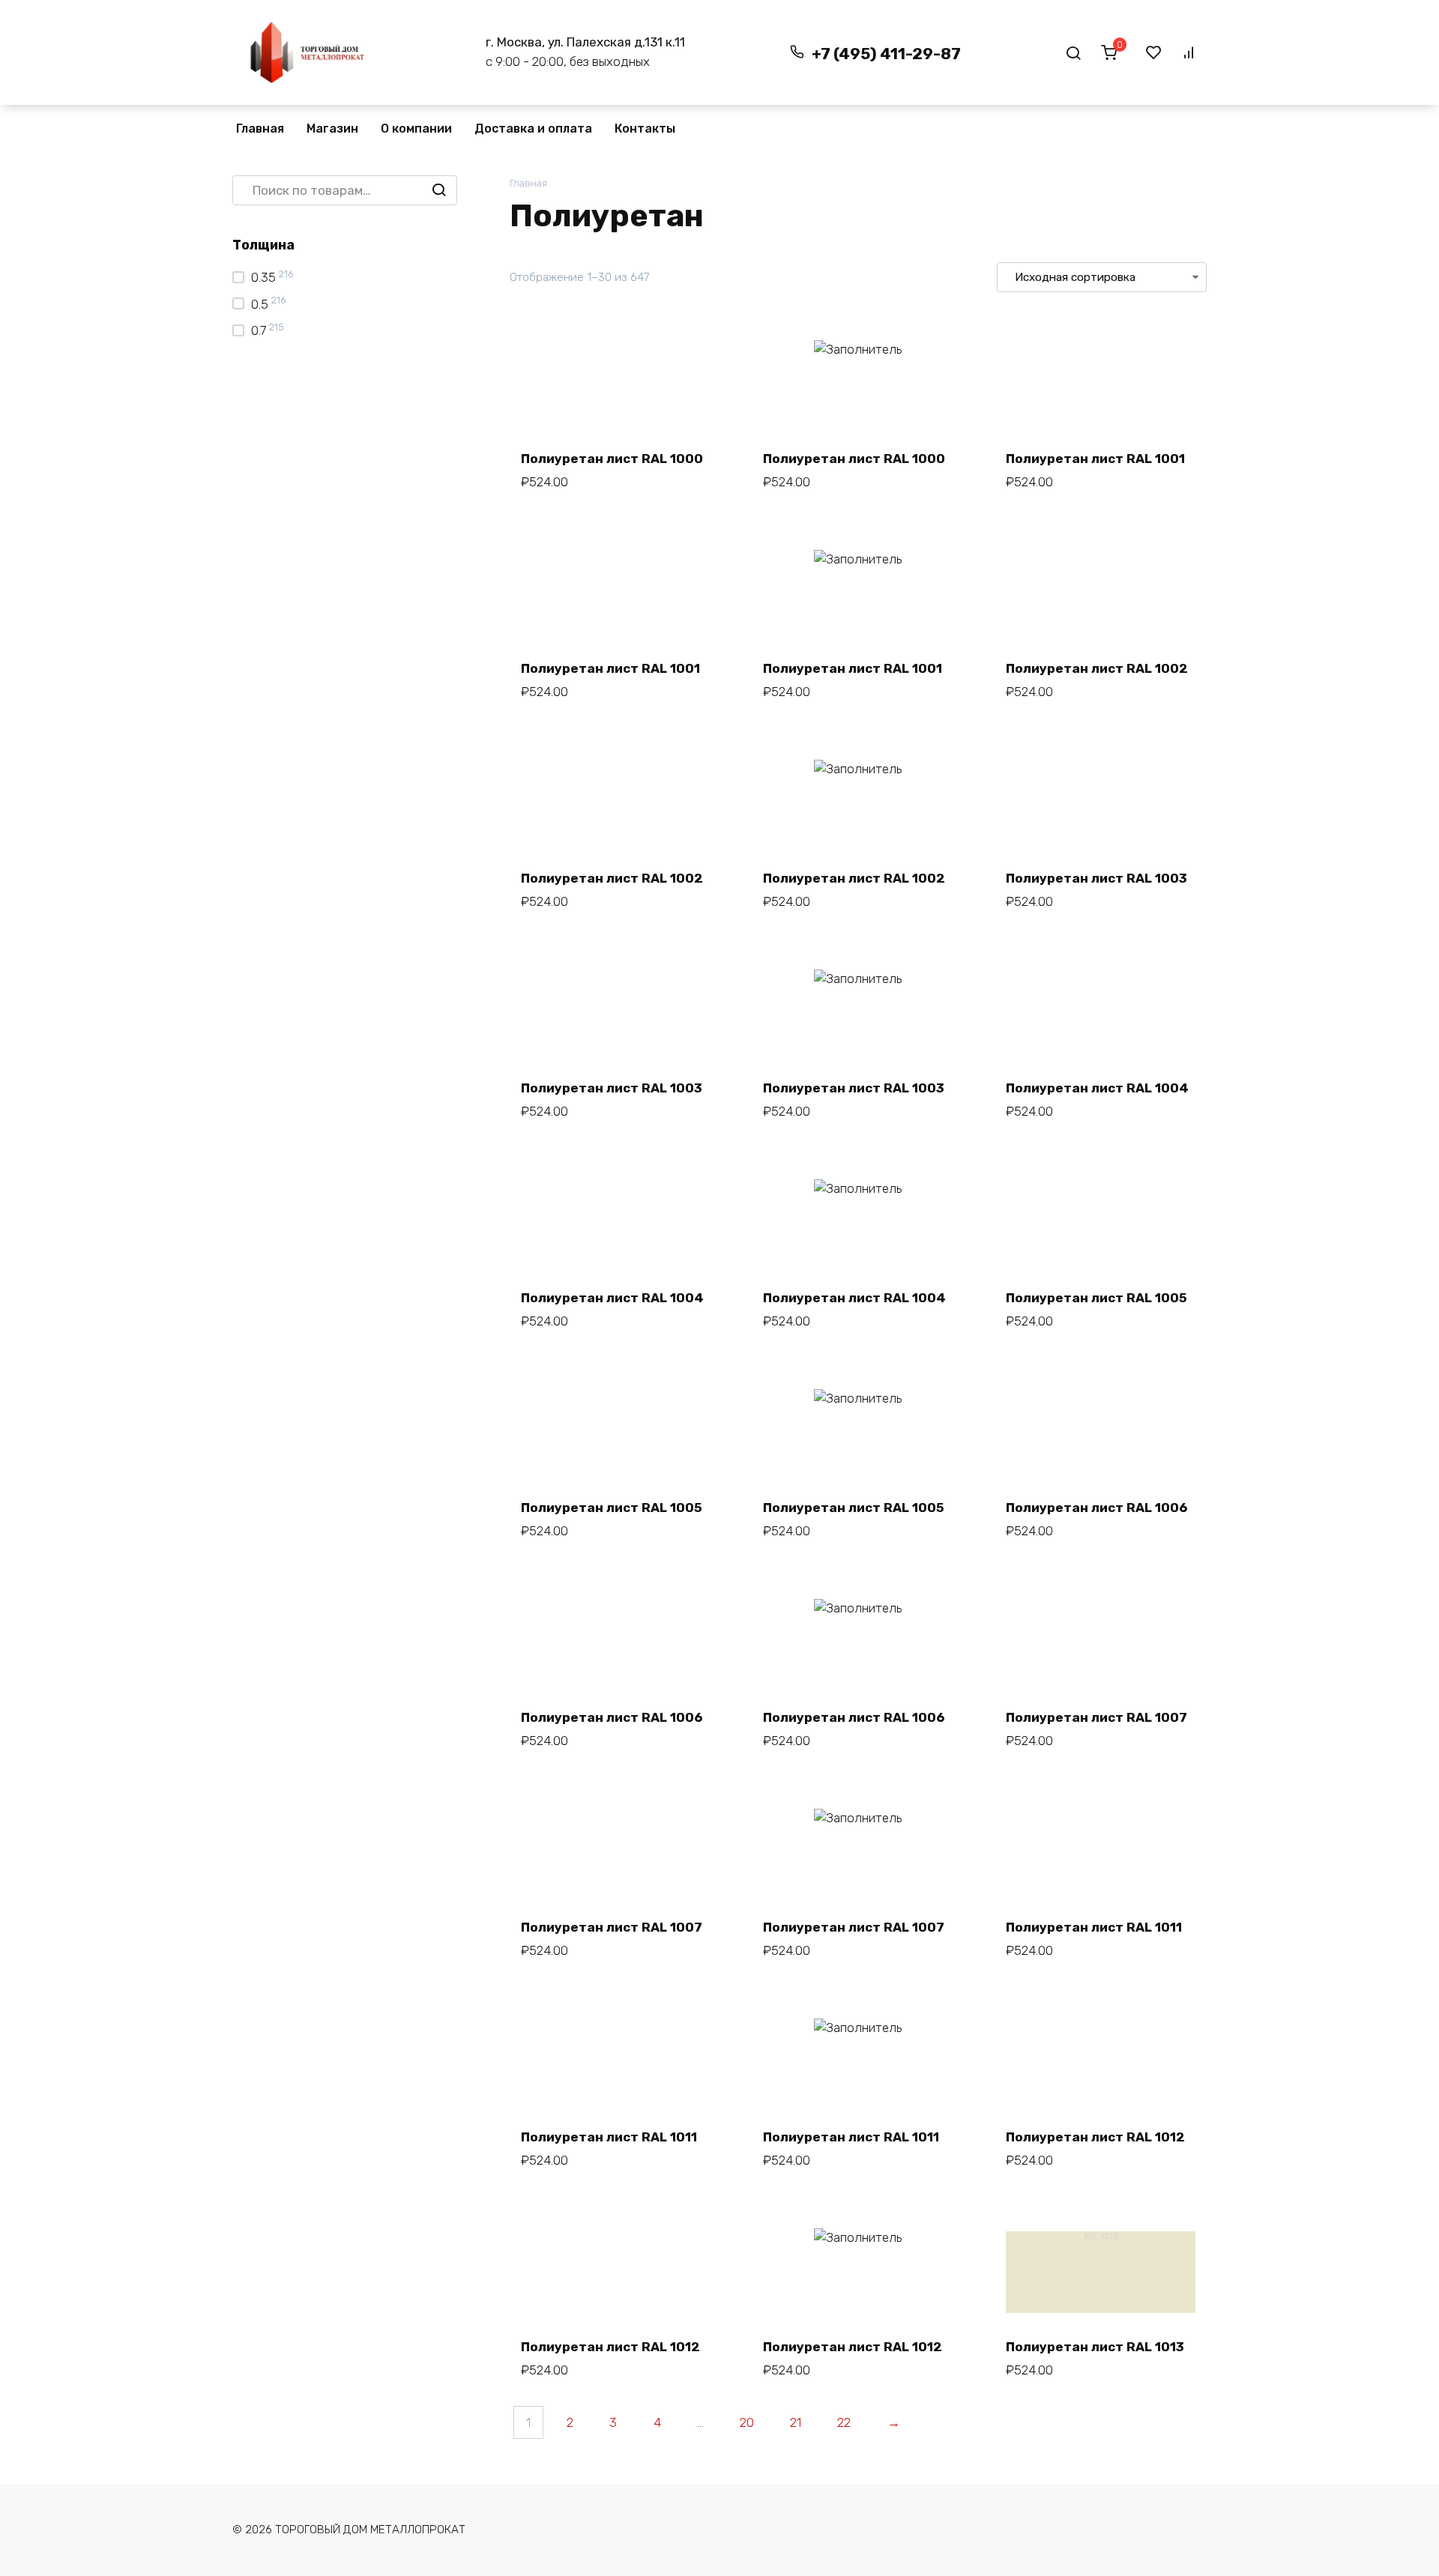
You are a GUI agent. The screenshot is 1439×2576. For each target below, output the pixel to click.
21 (796, 2422)
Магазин (332, 129)
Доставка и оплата (533, 129)
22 (844, 2422)
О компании (416, 129)
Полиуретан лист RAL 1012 (1095, 2137)
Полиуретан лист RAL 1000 (612, 459)
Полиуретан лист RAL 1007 (1096, 1717)
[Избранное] (1154, 52)
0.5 (260, 304)
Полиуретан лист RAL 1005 (1096, 1298)
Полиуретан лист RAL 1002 (1097, 668)
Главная (260, 129)
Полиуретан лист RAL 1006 (1096, 1508)
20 (747, 2422)
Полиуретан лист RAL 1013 (1095, 2347)
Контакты (645, 129)
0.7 (259, 330)
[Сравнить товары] (1189, 52)
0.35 (263, 277)
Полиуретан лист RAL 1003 (1096, 878)
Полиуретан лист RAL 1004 (1097, 1088)
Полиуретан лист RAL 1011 (1094, 1927)
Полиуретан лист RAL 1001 (1095, 459)
